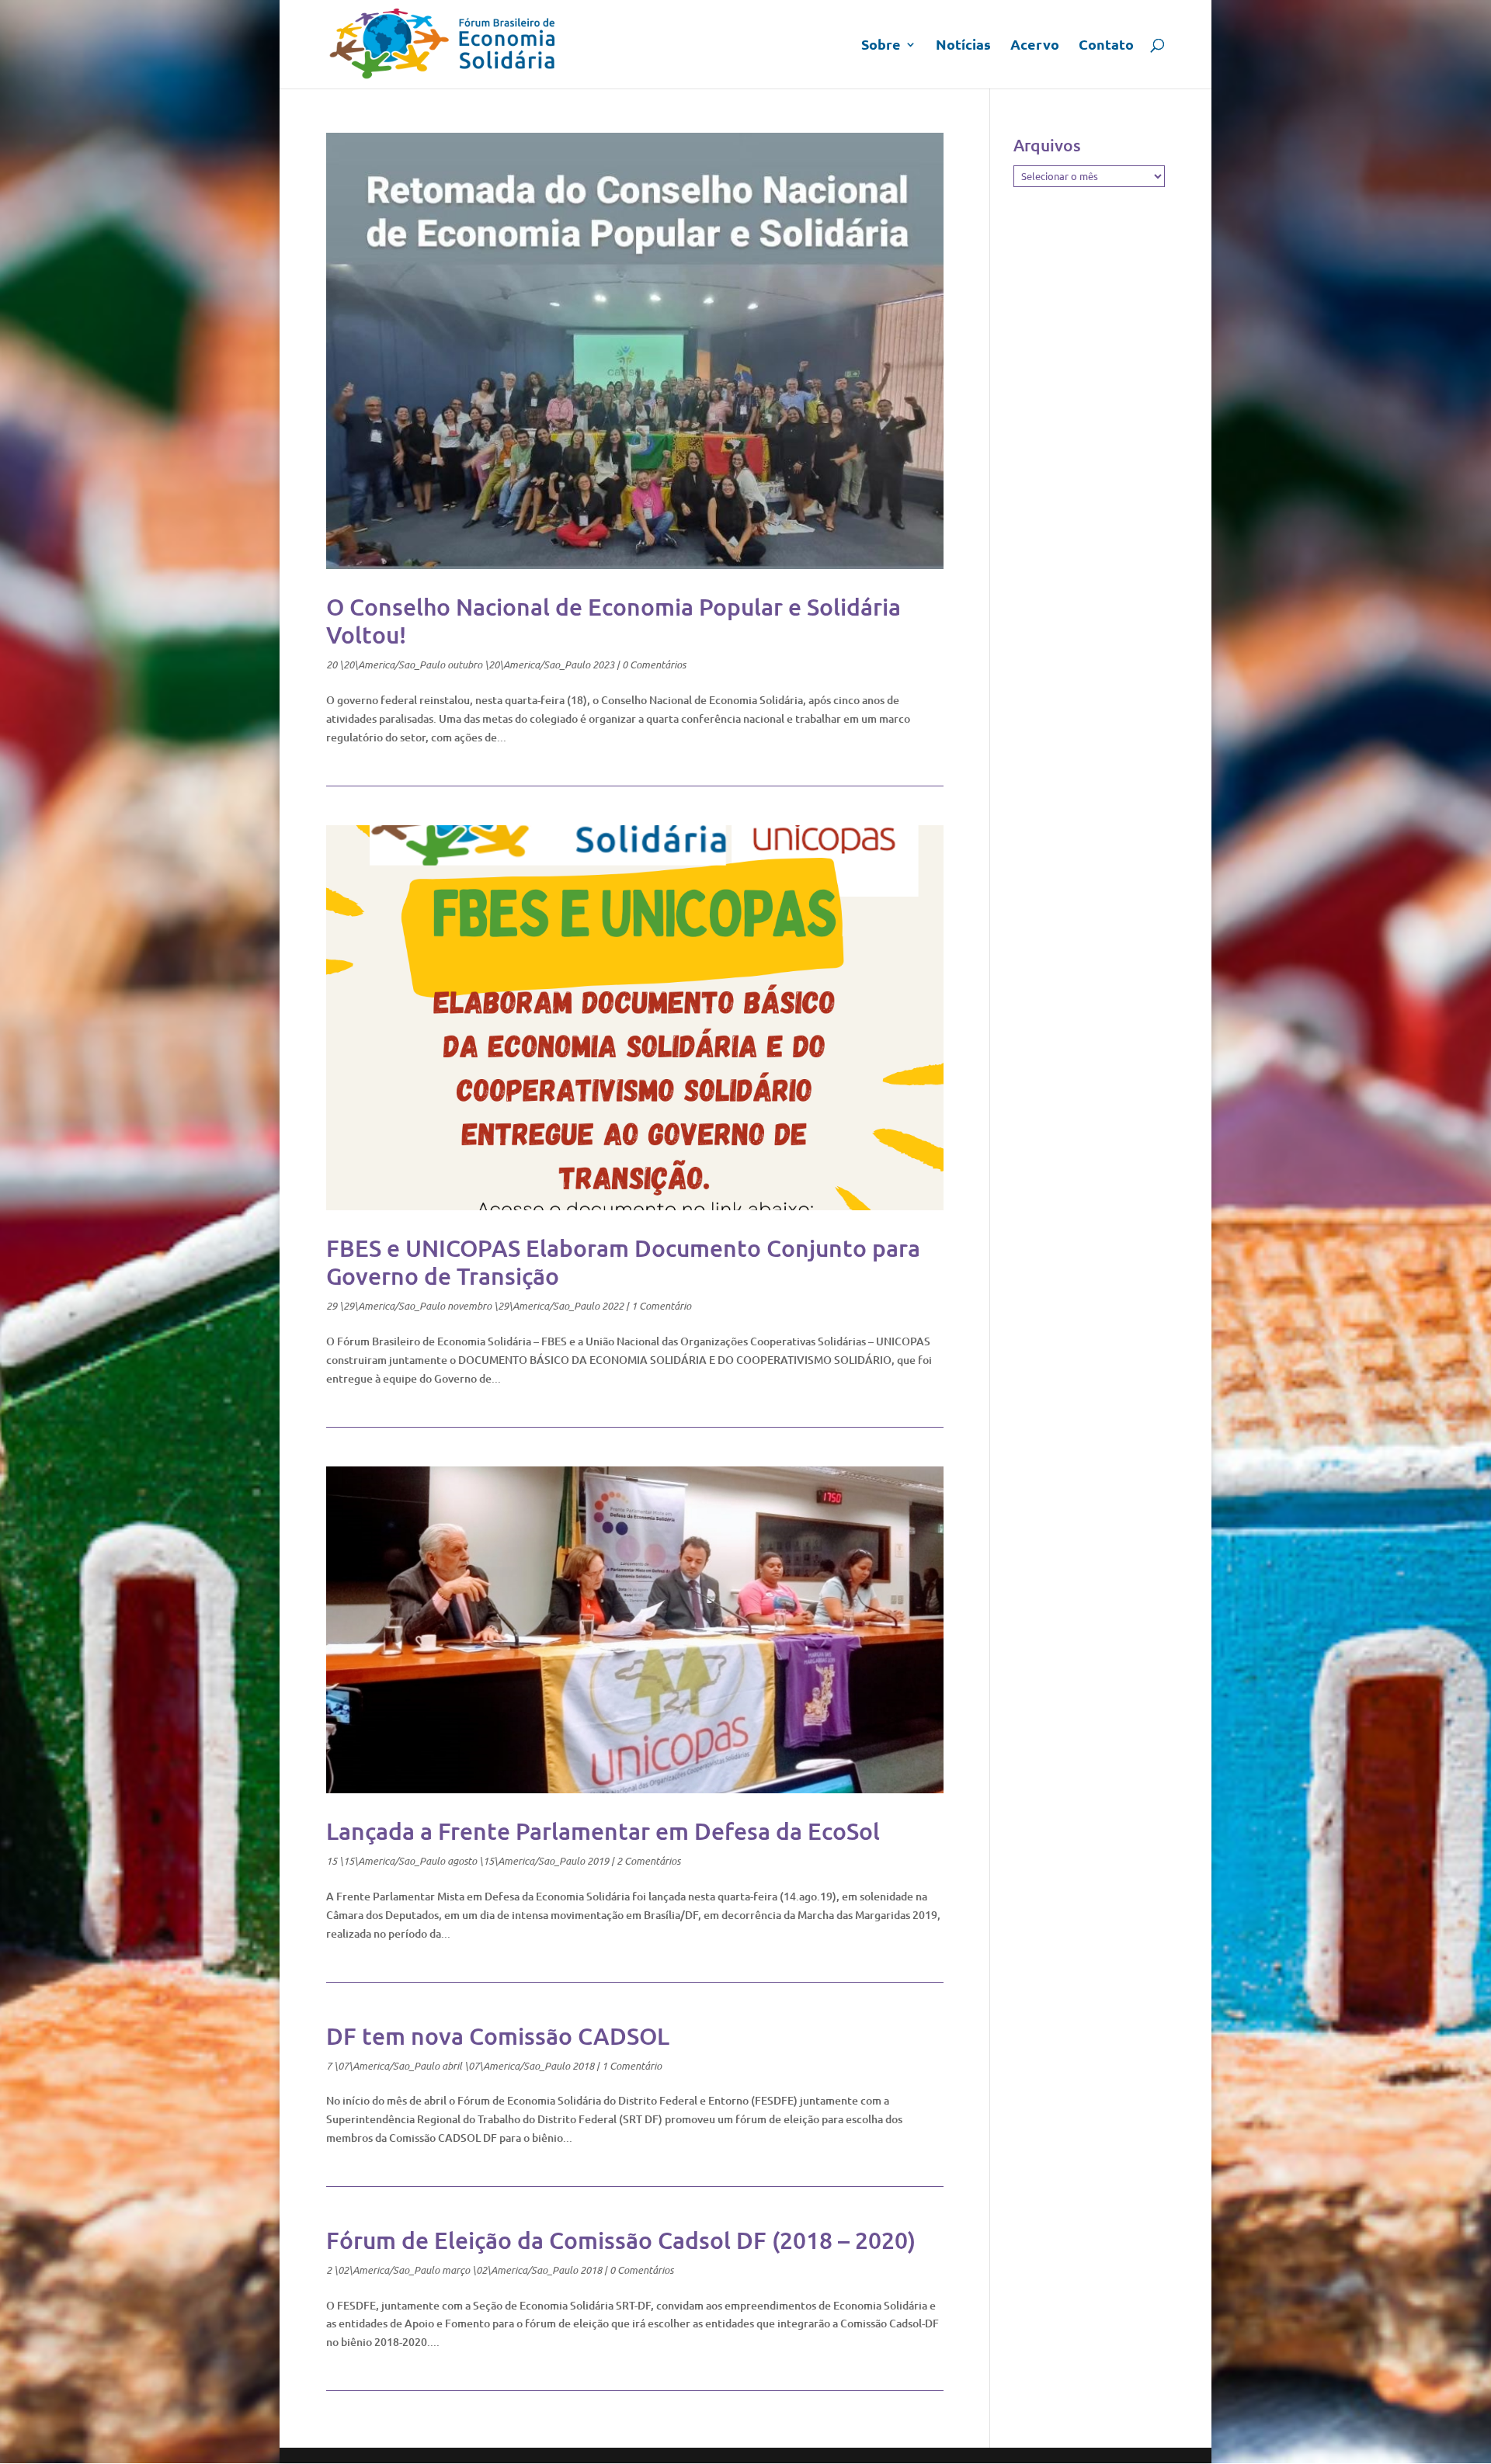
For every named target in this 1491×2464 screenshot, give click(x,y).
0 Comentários (654, 665)
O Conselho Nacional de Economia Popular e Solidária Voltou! (613, 620)
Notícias (963, 46)
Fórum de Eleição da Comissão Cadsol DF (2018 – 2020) (621, 2240)
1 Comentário (661, 1306)
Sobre (881, 46)
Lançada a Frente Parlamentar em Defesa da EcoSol (603, 1831)
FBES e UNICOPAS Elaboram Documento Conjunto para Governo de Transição (623, 1261)
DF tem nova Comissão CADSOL (498, 2035)
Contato (1106, 46)
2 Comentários (648, 1861)
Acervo (1035, 46)
